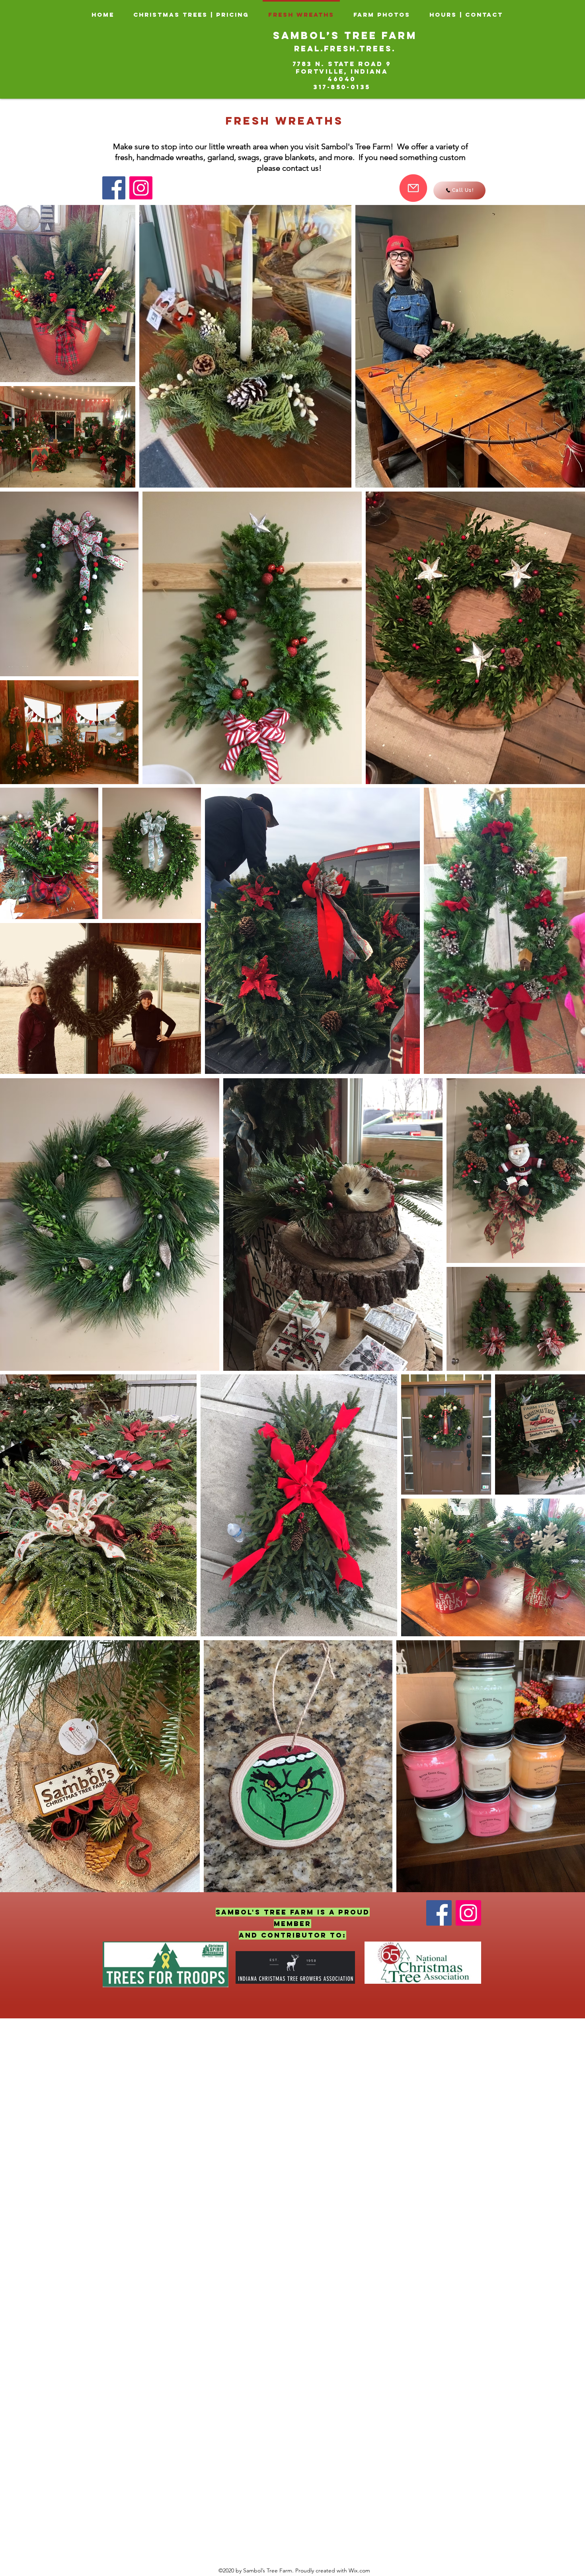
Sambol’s (309, 35)
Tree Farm (381, 35)
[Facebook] (114, 188)
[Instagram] (141, 188)
